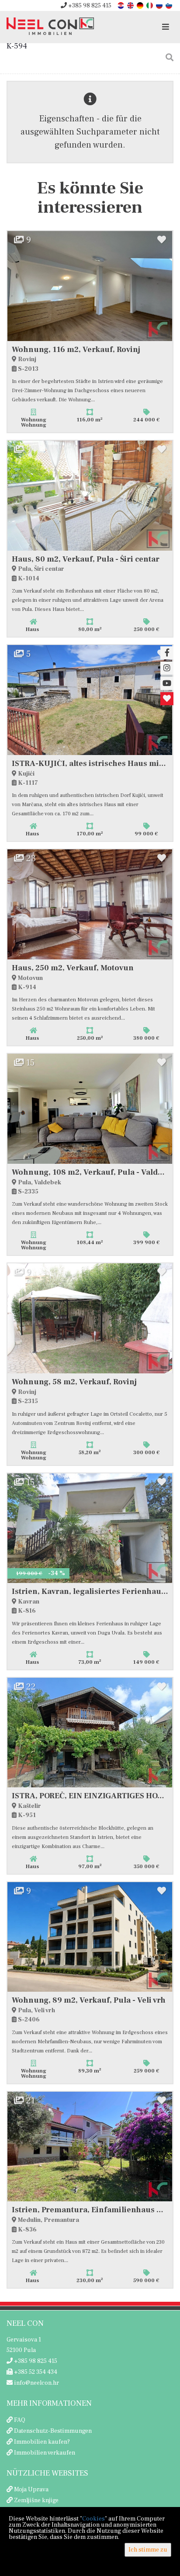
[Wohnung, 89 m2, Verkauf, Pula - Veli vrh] (90, 1937)
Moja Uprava (31, 2490)
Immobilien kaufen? (42, 2442)
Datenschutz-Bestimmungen (53, 2431)
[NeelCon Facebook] (167, 653)
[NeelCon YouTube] (167, 683)
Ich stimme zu (148, 2550)
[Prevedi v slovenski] (170, 5)
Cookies (93, 2519)
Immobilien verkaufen (45, 2453)
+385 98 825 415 (89, 6)
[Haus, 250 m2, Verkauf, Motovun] (90, 904)
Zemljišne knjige (36, 2500)
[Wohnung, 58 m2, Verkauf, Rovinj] (90, 1318)
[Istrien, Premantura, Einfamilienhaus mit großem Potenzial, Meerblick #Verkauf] (90, 2147)
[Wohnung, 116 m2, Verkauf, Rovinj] (90, 286)
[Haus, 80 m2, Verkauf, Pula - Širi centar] (90, 496)
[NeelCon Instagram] (167, 668)
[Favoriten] (167, 699)
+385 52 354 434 (35, 2372)
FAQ (20, 2420)
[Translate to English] (131, 5)
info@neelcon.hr (36, 2383)
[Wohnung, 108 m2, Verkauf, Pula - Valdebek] (90, 1109)
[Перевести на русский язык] (160, 5)
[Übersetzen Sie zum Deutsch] (141, 5)
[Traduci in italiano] (150, 5)
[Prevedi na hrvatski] (121, 5)
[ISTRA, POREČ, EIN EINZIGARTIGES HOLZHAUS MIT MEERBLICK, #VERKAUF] (90, 1733)
